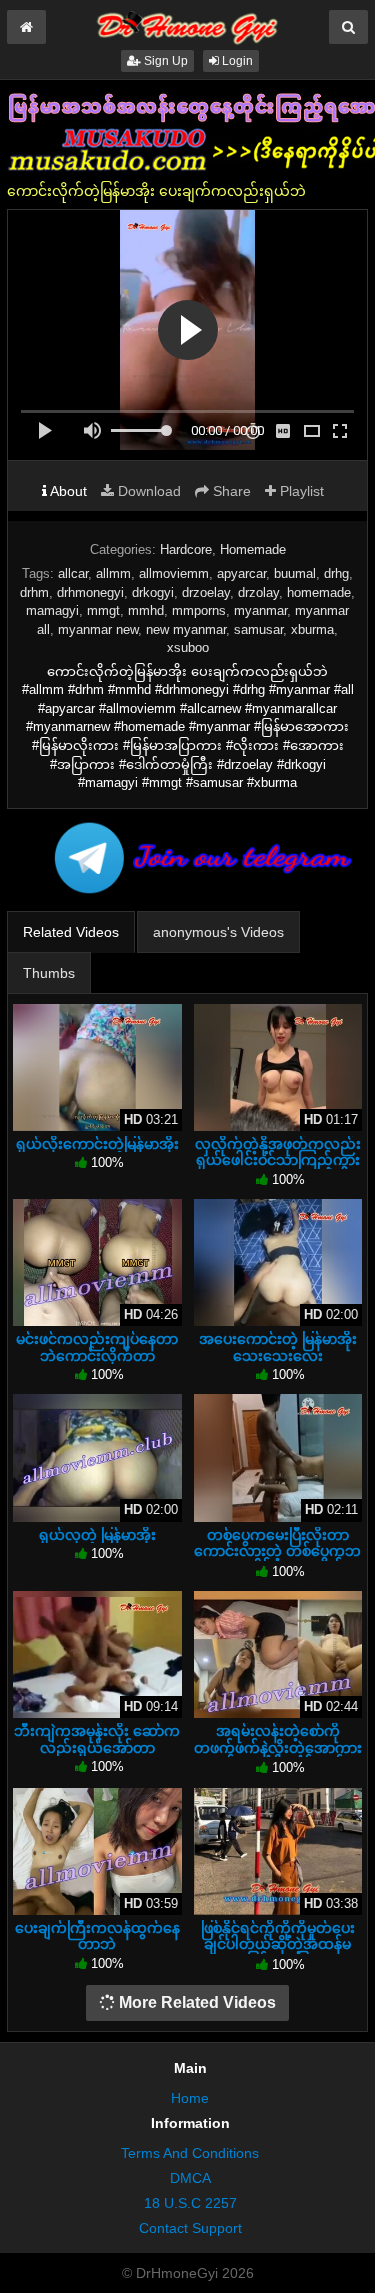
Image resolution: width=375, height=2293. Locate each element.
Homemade (253, 549)
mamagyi (52, 610)
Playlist (300, 491)
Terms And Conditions (190, 2153)
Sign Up (164, 61)
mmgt (103, 610)
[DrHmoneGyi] (187, 24)
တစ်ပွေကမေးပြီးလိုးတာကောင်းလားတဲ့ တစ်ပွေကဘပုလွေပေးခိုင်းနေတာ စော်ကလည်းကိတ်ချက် (277, 1559)
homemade (319, 592)
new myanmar (186, 629)
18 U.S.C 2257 (190, 2203)
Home (190, 2098)
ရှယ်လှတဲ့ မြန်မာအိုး (97, 1535)
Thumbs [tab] (49, 973)
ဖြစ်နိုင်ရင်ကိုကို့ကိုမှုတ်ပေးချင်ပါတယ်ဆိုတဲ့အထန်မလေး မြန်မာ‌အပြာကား (278, 1944)
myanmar (260, 610)
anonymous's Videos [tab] (218, 932)
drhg (336, 573)
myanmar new (98, 629)
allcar (73, 573)
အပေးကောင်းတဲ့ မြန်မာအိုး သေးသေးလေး (278, 1347)
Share (230, 491)
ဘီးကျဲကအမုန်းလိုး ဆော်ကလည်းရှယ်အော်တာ (97, 1739)
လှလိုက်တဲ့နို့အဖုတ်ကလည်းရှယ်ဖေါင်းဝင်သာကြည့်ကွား (278, 1152)
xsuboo (188, 647)
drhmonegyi (90, 592)
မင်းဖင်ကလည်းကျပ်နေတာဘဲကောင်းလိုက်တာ (97, 1347)
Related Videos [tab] (71, 932)
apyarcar (241, 573)
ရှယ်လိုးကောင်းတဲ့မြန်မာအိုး (97, 1144)
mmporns (199, 610)
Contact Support (190, 2228)
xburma (312, 629)
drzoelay (206, 592)
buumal (295, 573)
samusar (258, 629)
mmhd (146, 610)
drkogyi (153, 592)
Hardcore (186, 549)
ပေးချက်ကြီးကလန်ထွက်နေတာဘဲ (97, 1936)
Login (236, 61)
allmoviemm (174, 573)
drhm (34, 592)
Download (147, 491)
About (67, 491)
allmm (113, 573)
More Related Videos (195, 2002)
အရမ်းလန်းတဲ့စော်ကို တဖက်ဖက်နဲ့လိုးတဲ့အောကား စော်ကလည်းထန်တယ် (278, 1747)
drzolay (258, 592)
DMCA (190, 2178)
